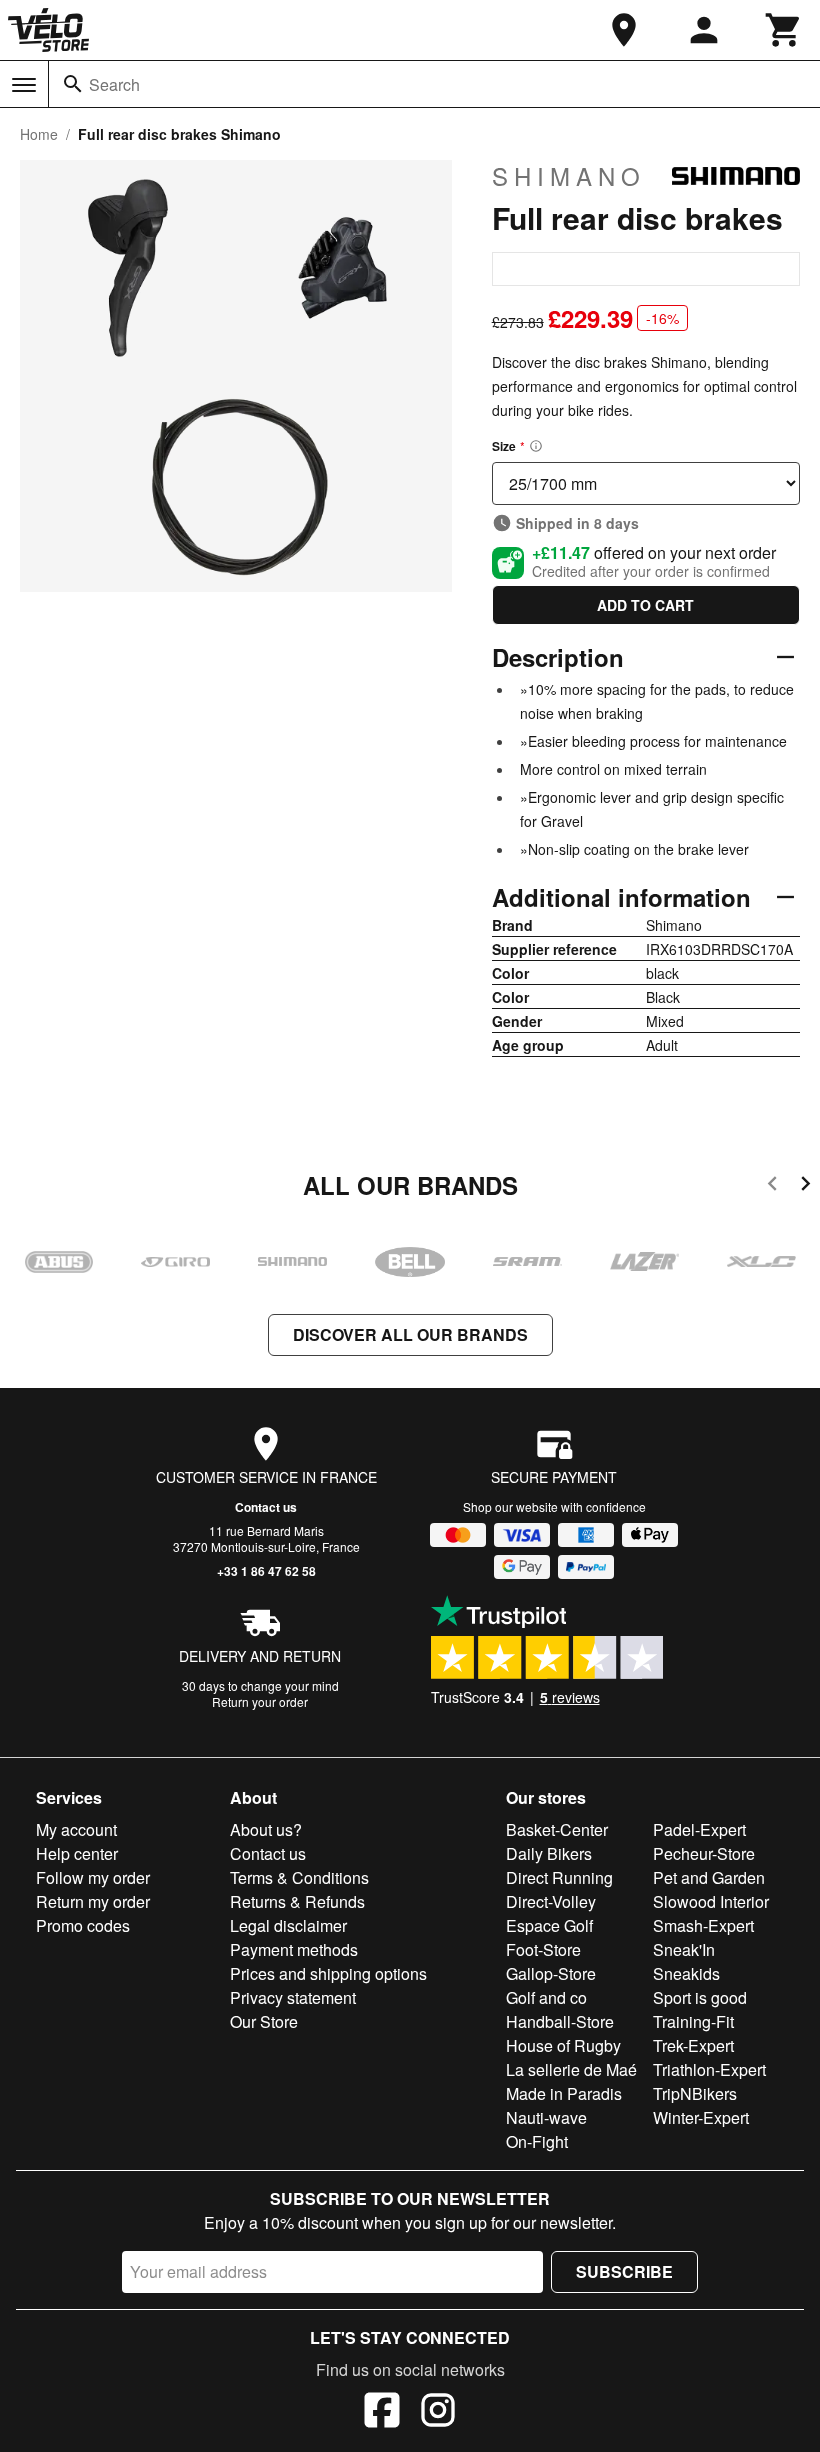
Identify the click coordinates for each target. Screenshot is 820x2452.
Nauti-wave (546, 2117)
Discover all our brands (410, 1334)
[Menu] (24, 85)
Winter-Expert (701, 2117)
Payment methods (294, 1949)
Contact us (266, 1507)
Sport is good (700, 1997)
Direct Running (559, 1877)
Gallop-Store (551, 1973)
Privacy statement (293, 1997)
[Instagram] (438, 2413)
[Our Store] (624, 30)
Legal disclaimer (288, 1925)
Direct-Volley (551, 1901)
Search (114, 84)
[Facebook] (382, 2413)
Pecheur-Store (704, 1853)
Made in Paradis (564, 2093)
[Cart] (784, 30)
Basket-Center (557, 1829)
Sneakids (686, 1973)
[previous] (772, 1186)
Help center (77, 1853)
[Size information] (536, 446)
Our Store (264, 2021)
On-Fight (537, 2141)
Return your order (260, 1701)
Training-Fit (693, 2021)
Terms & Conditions (299, 1877)
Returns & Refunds (297, 1901)
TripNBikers (695, 2093)
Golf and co (546, 1997)
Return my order (93, 1901)
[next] (805, 1186)
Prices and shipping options (328, 1973)
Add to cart (645, 605)
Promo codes (83, 1925)
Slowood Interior (711, 1901)
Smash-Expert (703, 1925)
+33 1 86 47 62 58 (266, 1571)
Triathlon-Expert (709, 2069)
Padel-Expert (699, 1829)
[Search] (73, 84)
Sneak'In (684, 1949)
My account (76, 1829)
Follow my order (93, 1877)
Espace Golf (549, 1925)
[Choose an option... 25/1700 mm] (646, 483)
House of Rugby (563, 2045)
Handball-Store (560, 2021)
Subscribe (624, 2271)
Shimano (569, 176)
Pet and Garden (709, 1877)
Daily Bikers (549, 1853)
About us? (266, 1829)
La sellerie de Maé (571, 2069)
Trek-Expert (693, 2045)
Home (39, 134)
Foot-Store (543, 1949)
